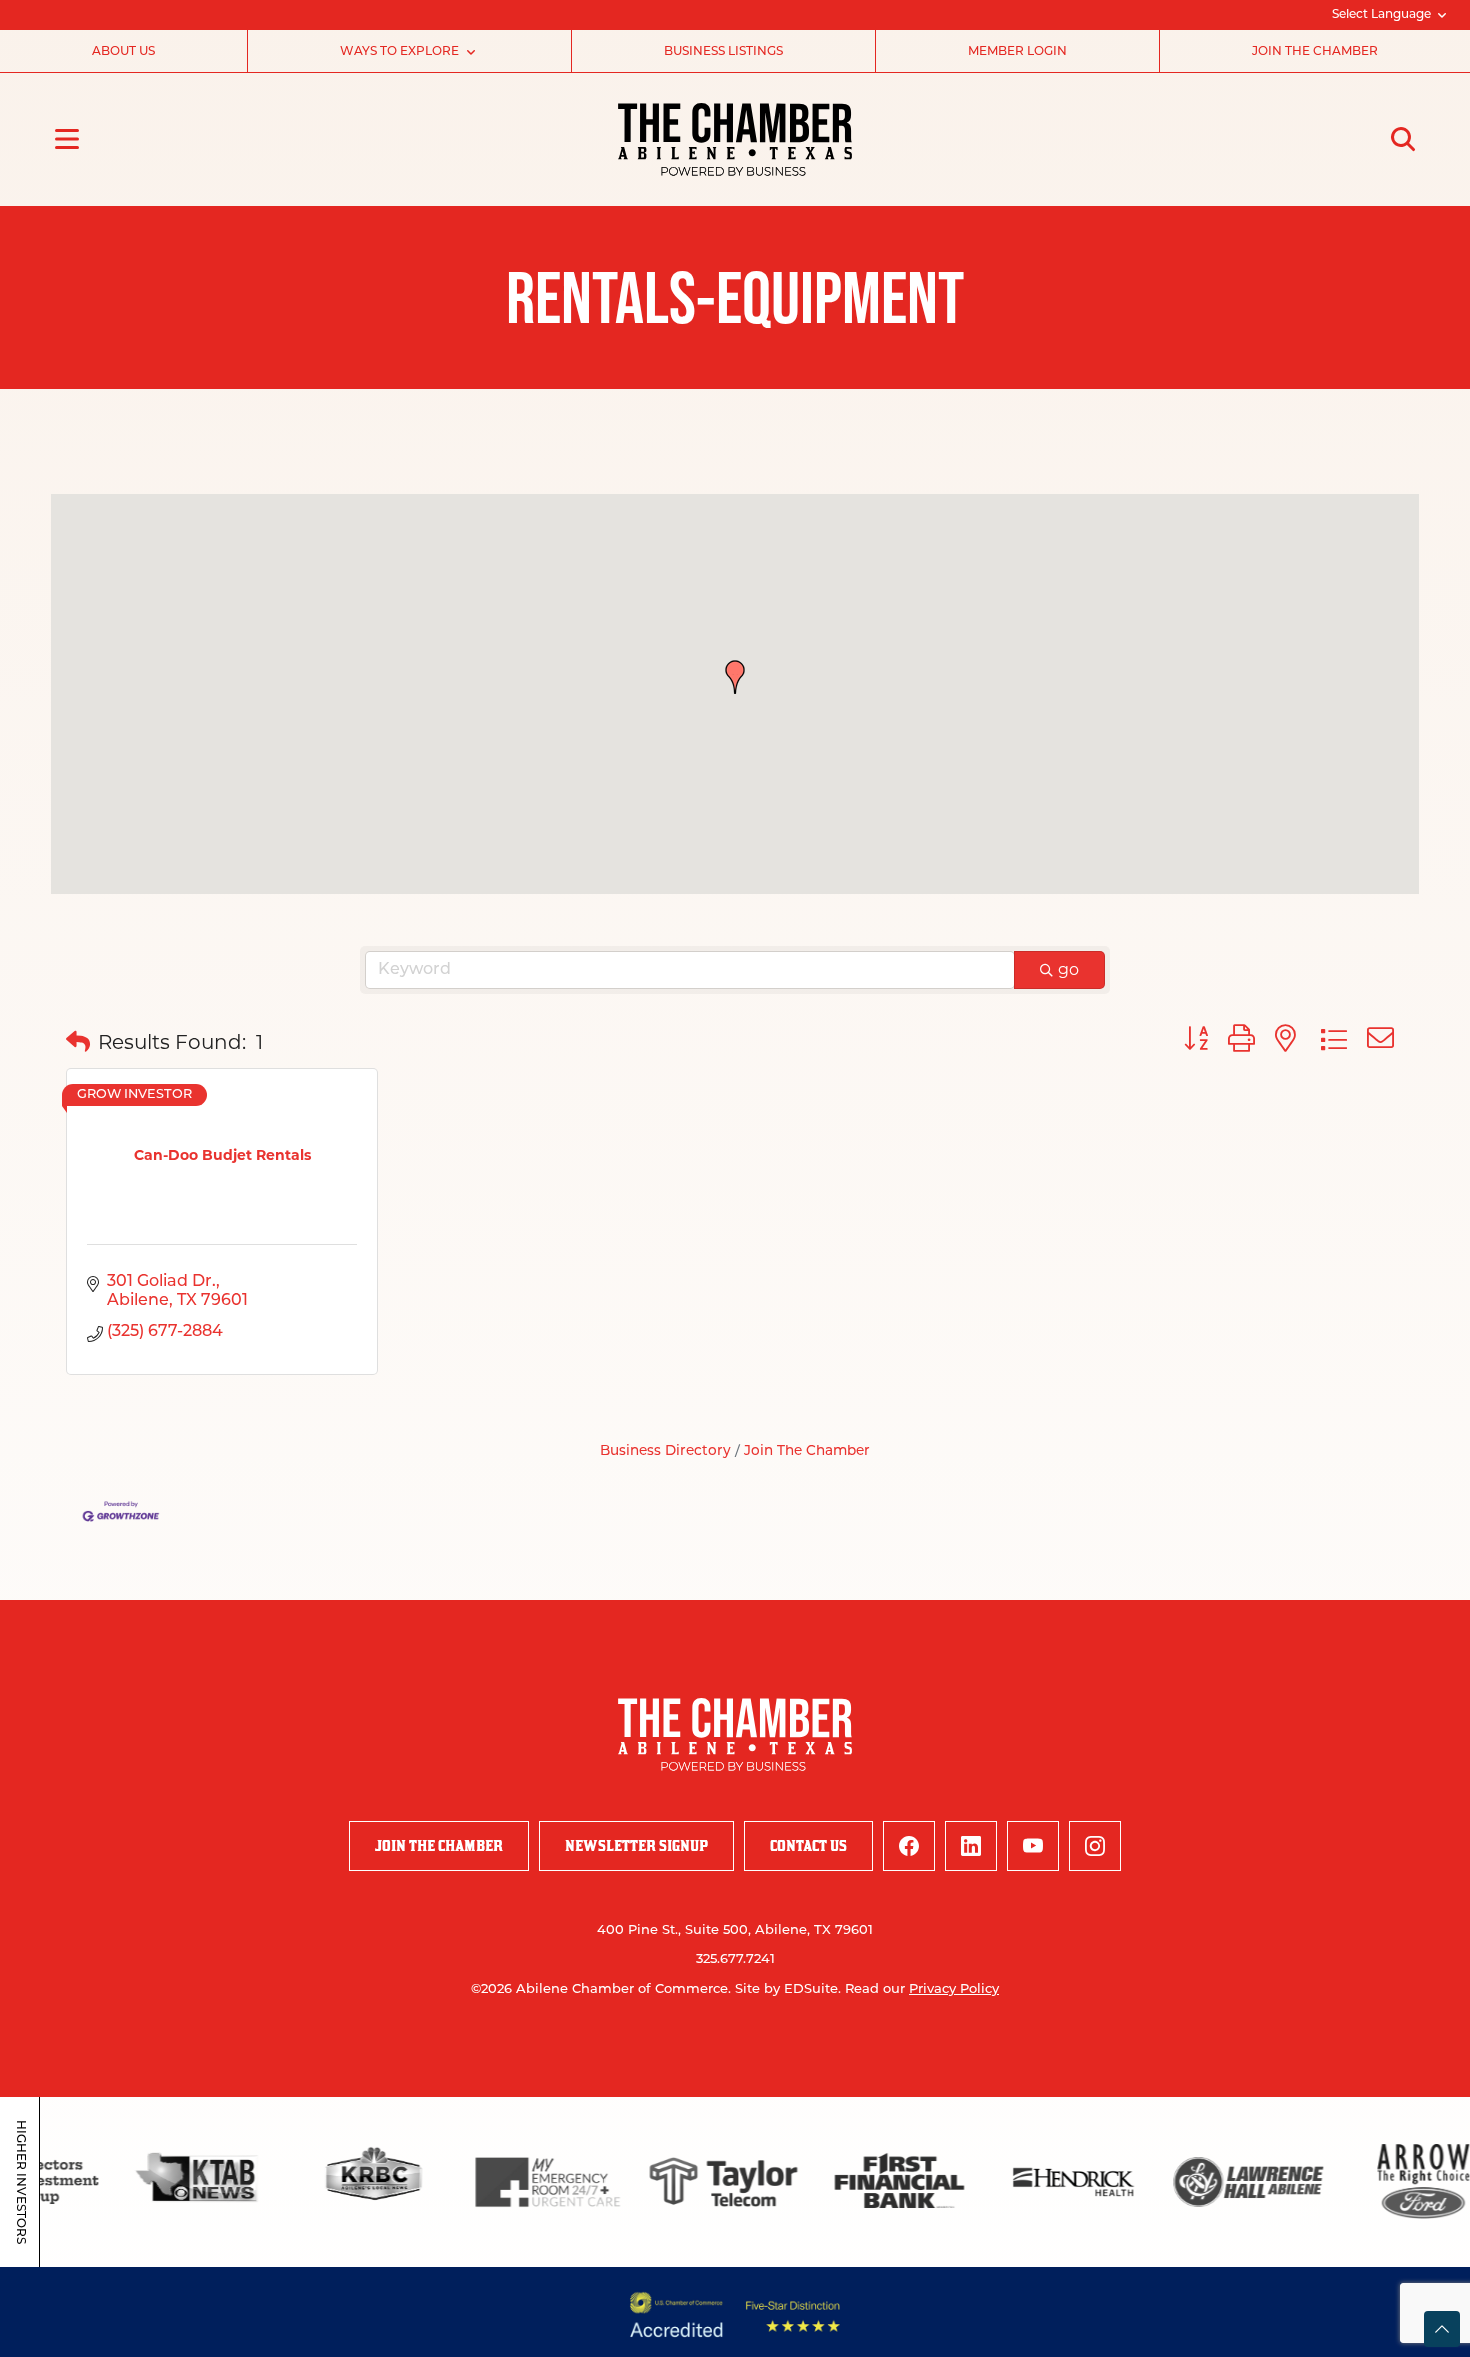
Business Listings (723, 52)
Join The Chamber (807, 1451)
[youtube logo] (1033, 1846)
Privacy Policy (954, 1989)
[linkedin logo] (971, 1846)
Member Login (1017, 52)
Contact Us (808, 1845)
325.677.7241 (735, 1959)
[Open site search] (1403, 139)
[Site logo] (735, 139)
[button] (735, 677)
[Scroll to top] (1442, 2329)
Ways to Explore (399, 52)
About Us (123, 52)
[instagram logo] (1095, 1846)
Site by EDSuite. (788, 1989)
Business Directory (665, 1451)
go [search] (1068, 969)
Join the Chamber (1315, 52)
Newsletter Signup (636, 1845)
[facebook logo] (909, 1846)
